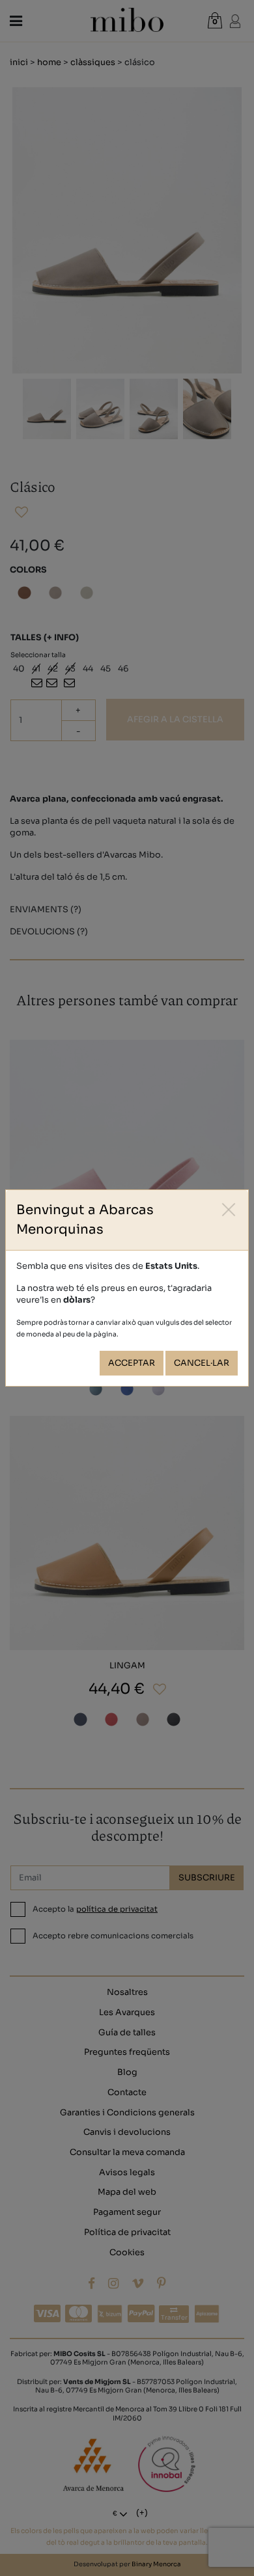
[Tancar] (229, 1209)
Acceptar (132, 1363)
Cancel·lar (202, 1363)
